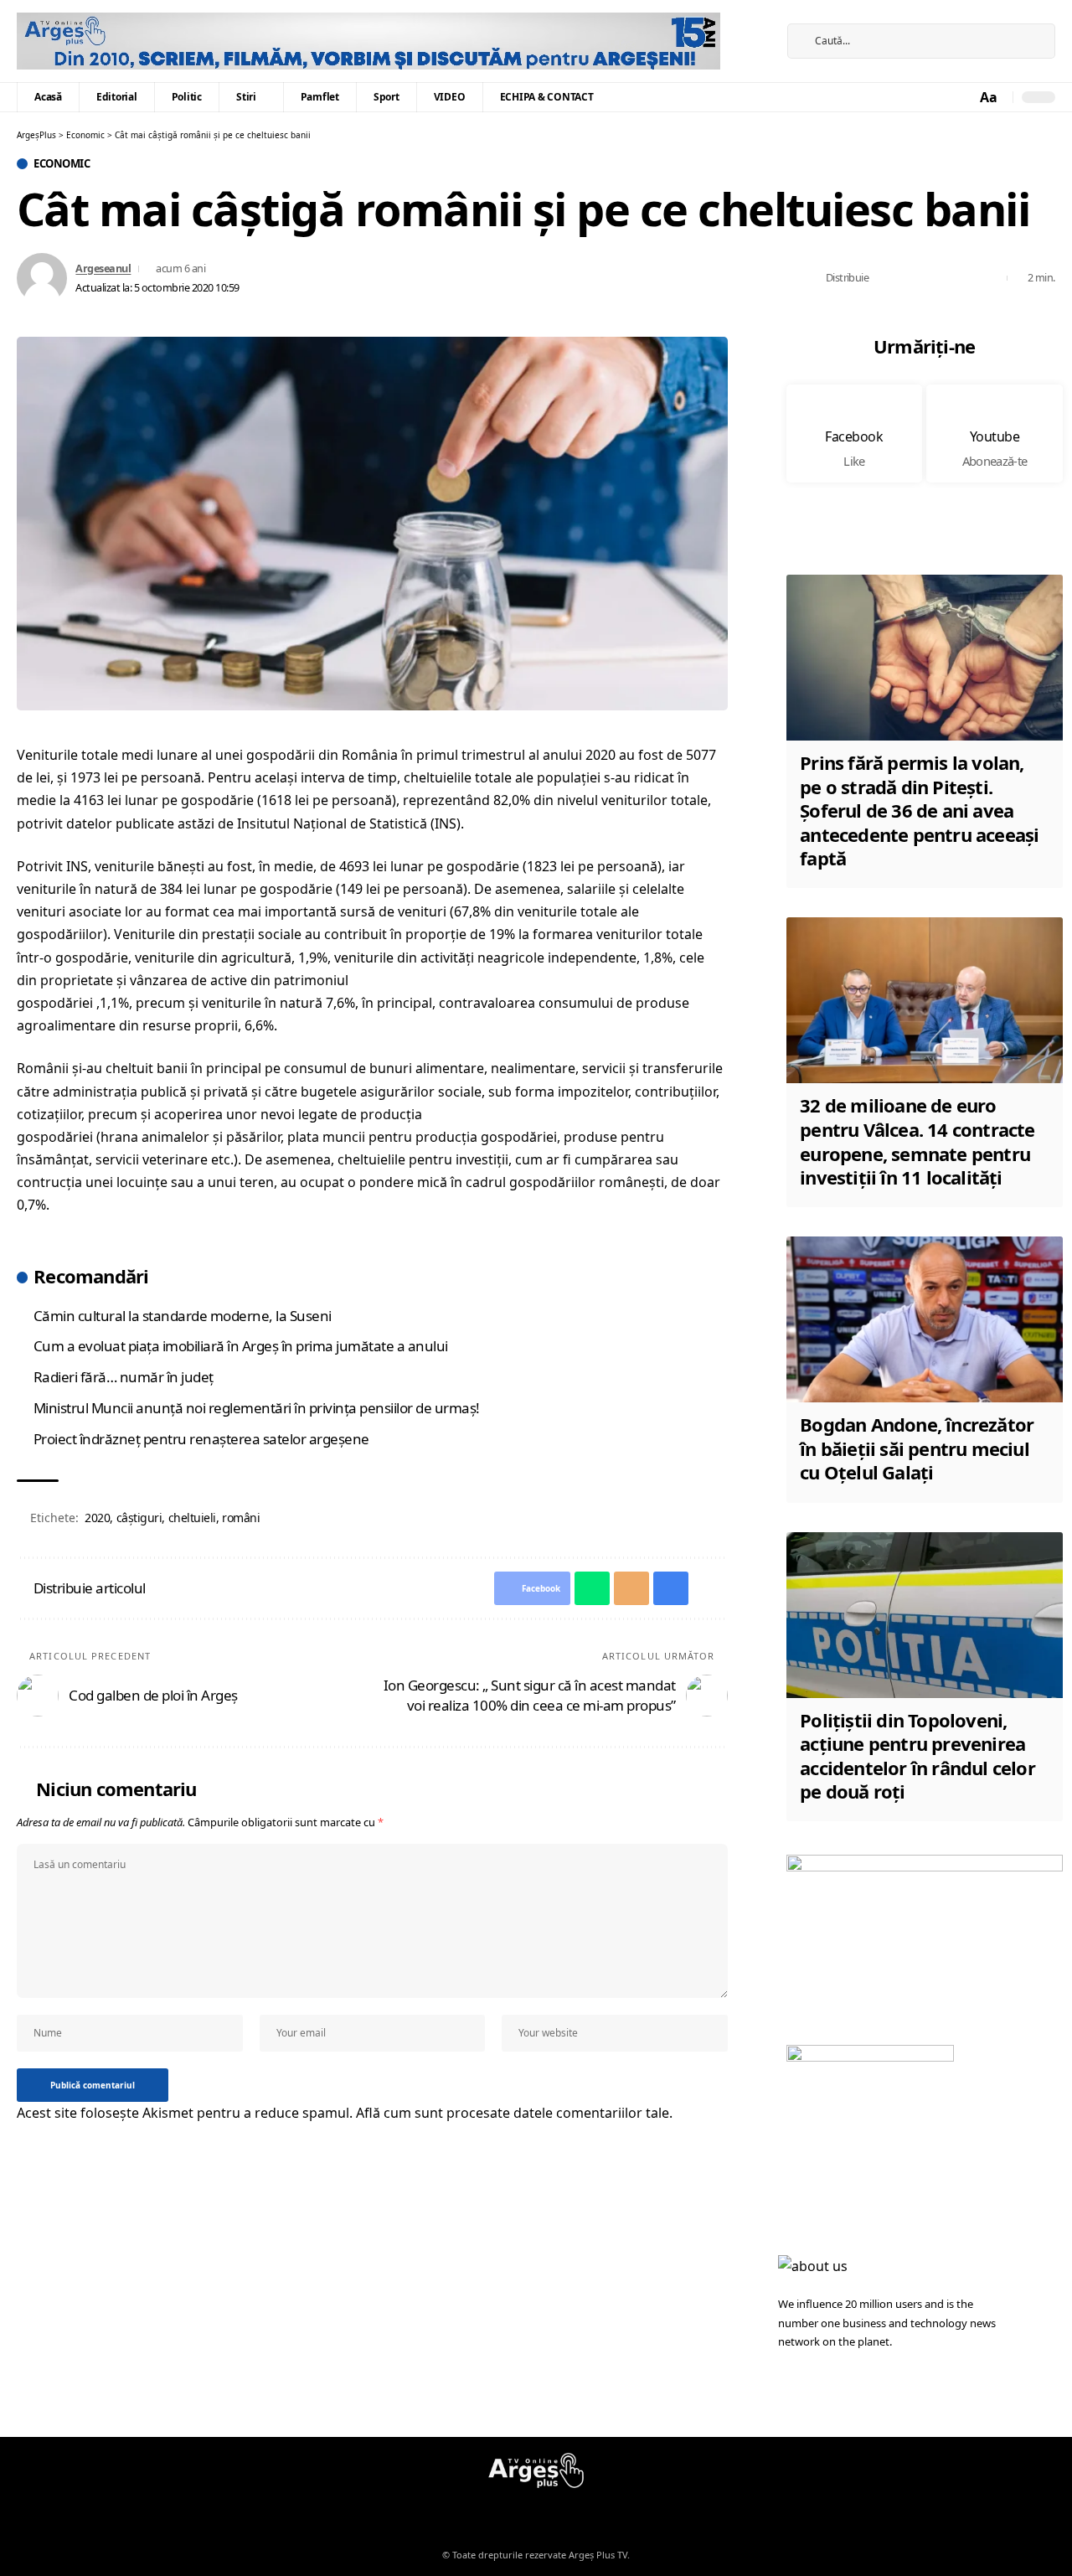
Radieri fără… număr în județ (124, 1377)
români (241, 1518)
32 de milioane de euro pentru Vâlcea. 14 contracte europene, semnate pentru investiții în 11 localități (917, 1141)
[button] (990, 98)
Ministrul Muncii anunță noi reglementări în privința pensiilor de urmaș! (257, 1408)
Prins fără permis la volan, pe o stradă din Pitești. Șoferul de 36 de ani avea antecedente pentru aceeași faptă (919, 810)
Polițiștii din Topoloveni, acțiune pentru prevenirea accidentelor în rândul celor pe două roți (917, 1756)
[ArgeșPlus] (368, 41)
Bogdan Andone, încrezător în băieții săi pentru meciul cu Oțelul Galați (917, 1448)
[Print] (964, 278)
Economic (62, 164)
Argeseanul (103, 268)
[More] (990, 278)
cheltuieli (192, 1518)
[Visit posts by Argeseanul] (42, 278)
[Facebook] (750, 30)
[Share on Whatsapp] (912, 278)
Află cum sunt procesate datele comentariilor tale (513, 2113)
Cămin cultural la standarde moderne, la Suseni (183, 1316)
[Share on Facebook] (886, 278)
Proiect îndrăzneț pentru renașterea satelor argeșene (201, 1439)
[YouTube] (750, 52)
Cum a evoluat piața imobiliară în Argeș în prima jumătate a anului (241, 1346)
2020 (97, 1518)
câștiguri (139, 1518)
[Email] (938, 278)
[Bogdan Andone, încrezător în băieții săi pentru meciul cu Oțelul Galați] (925, 1319)
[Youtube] (995, 434)
